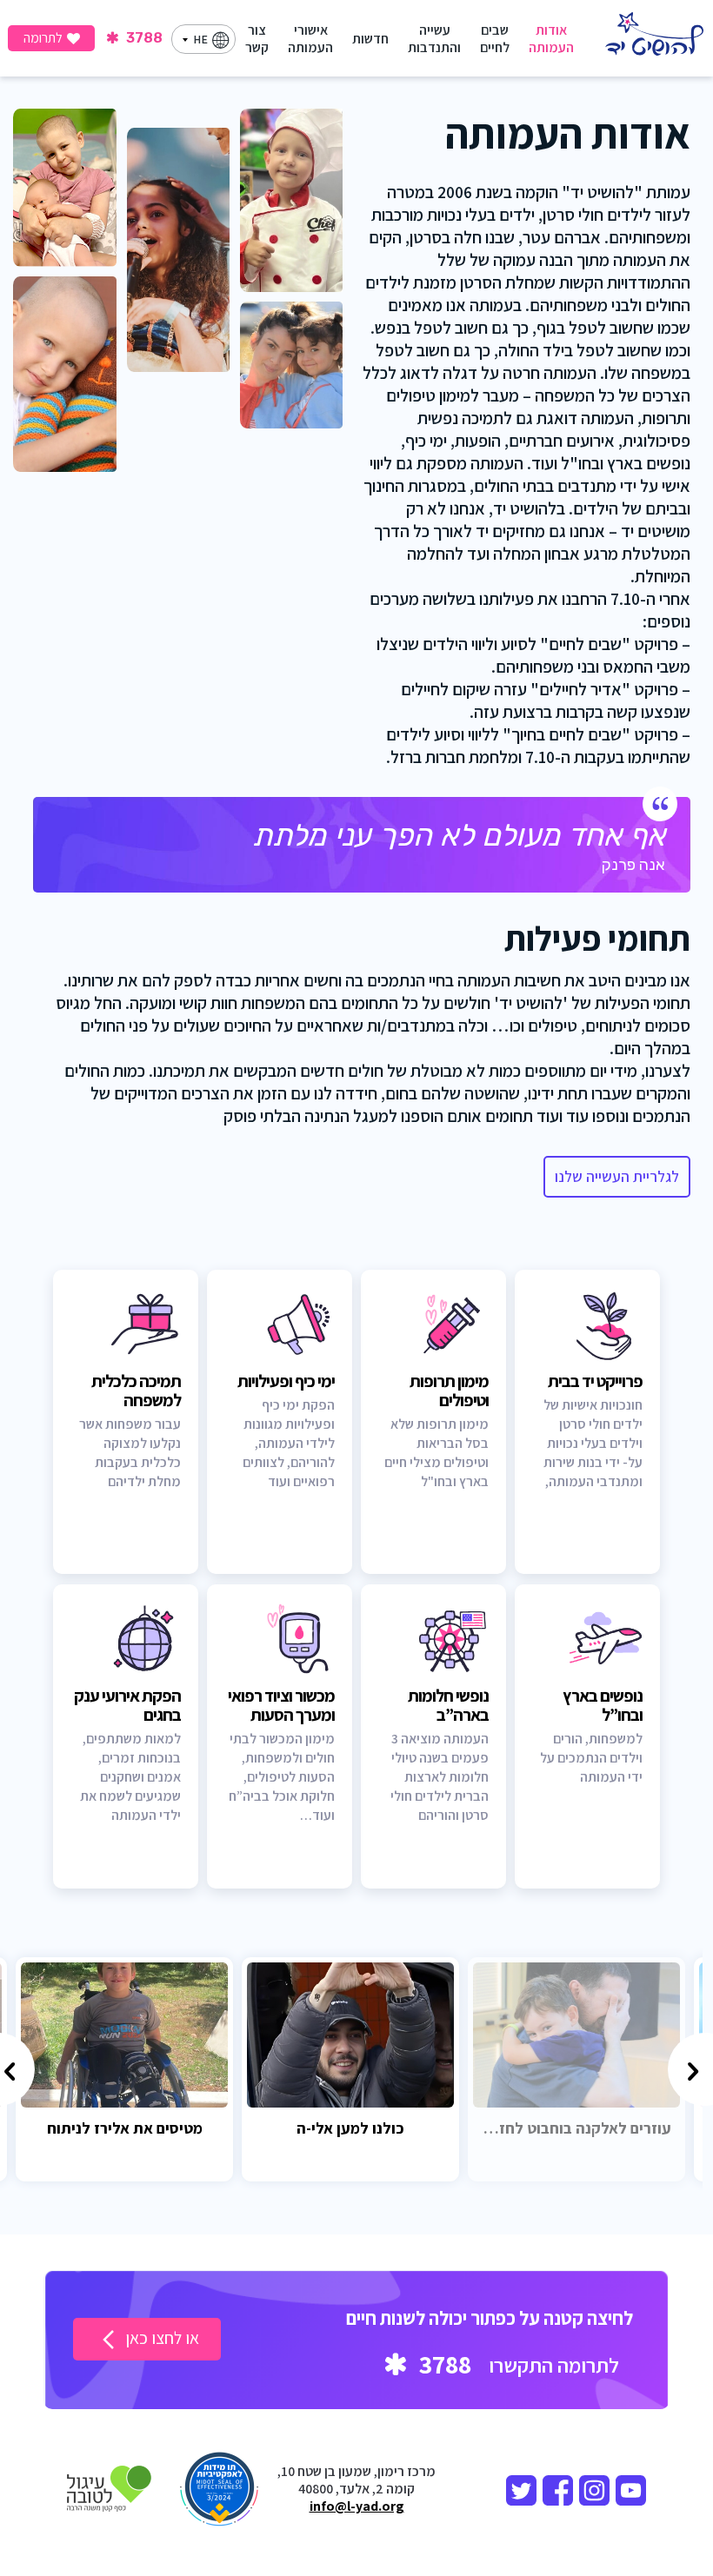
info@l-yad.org (357, 2506)
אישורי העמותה (310, 39)
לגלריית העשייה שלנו (617, 1176)
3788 (143, 38)
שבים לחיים (495, 39)
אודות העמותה (551, 39)
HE (200, 39)
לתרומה (43, 38)
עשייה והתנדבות (434, 39)
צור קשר (257, 39)
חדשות (370, 39)
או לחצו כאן (160, 2338)
